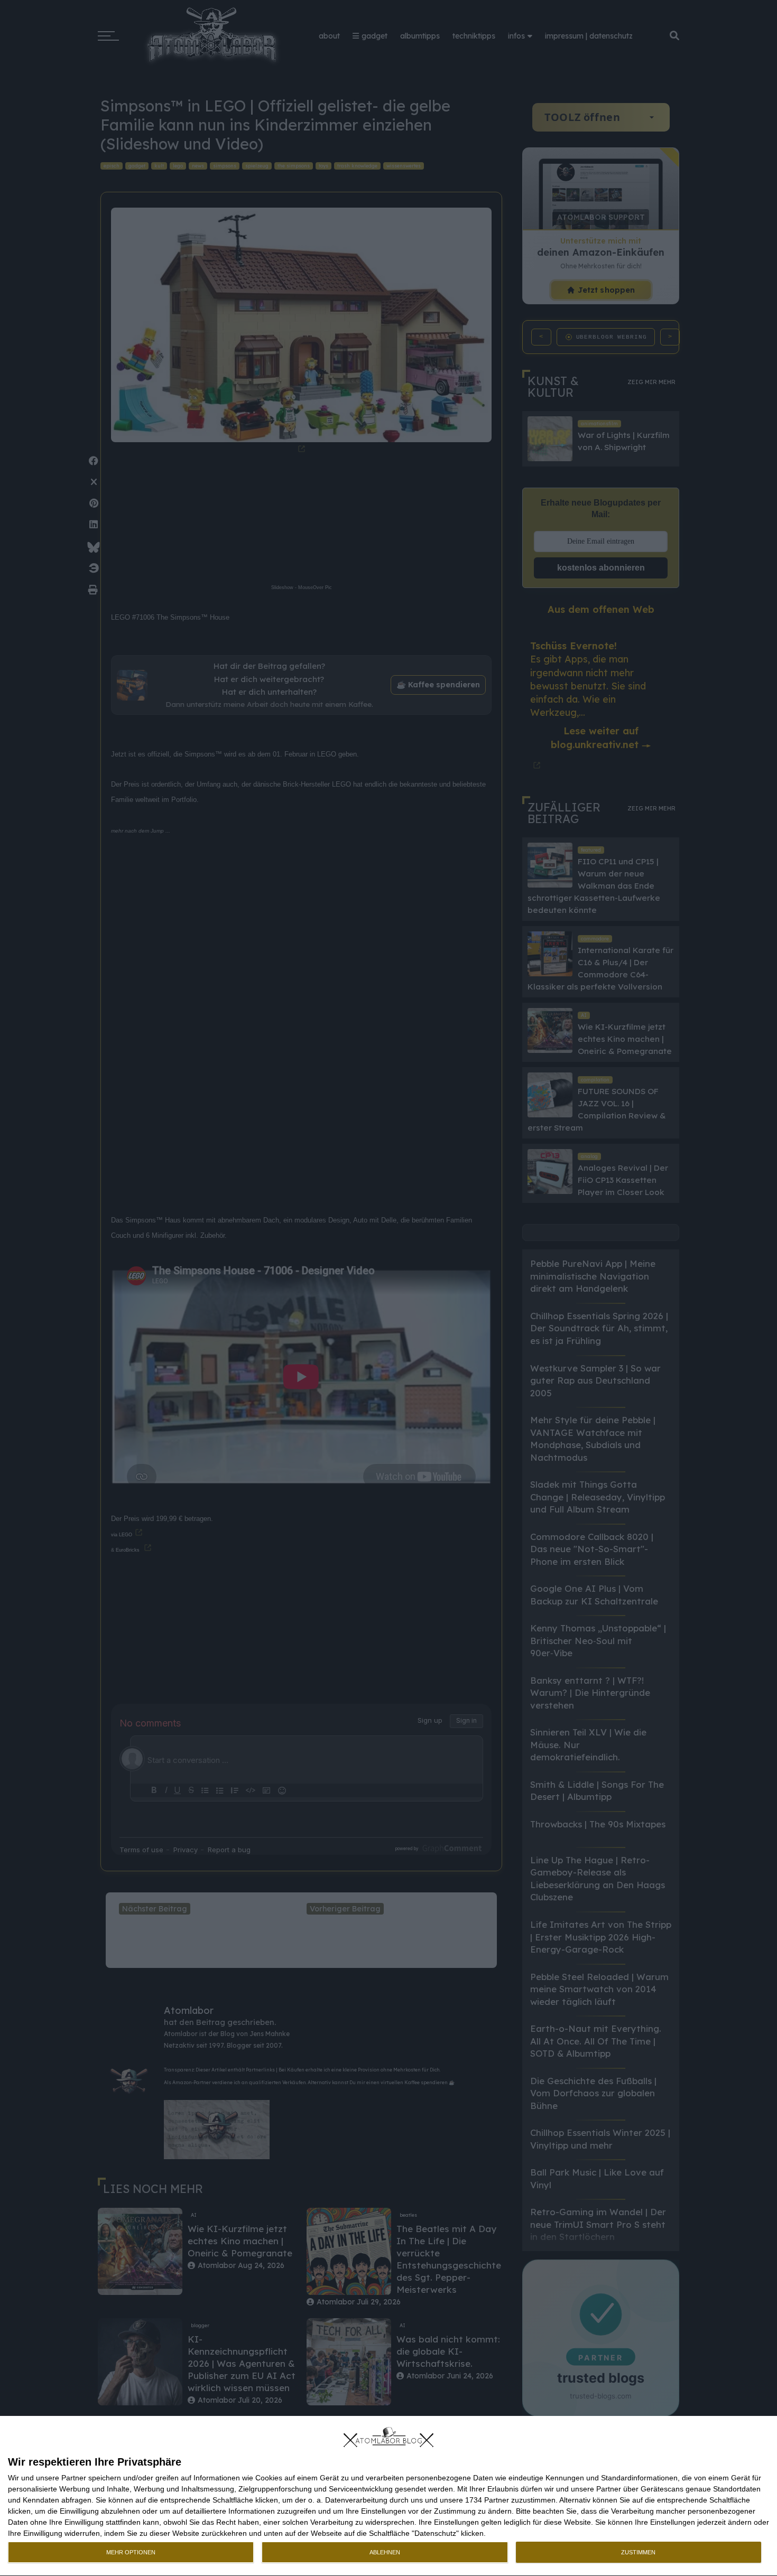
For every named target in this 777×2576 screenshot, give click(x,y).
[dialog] (388, 2496)
